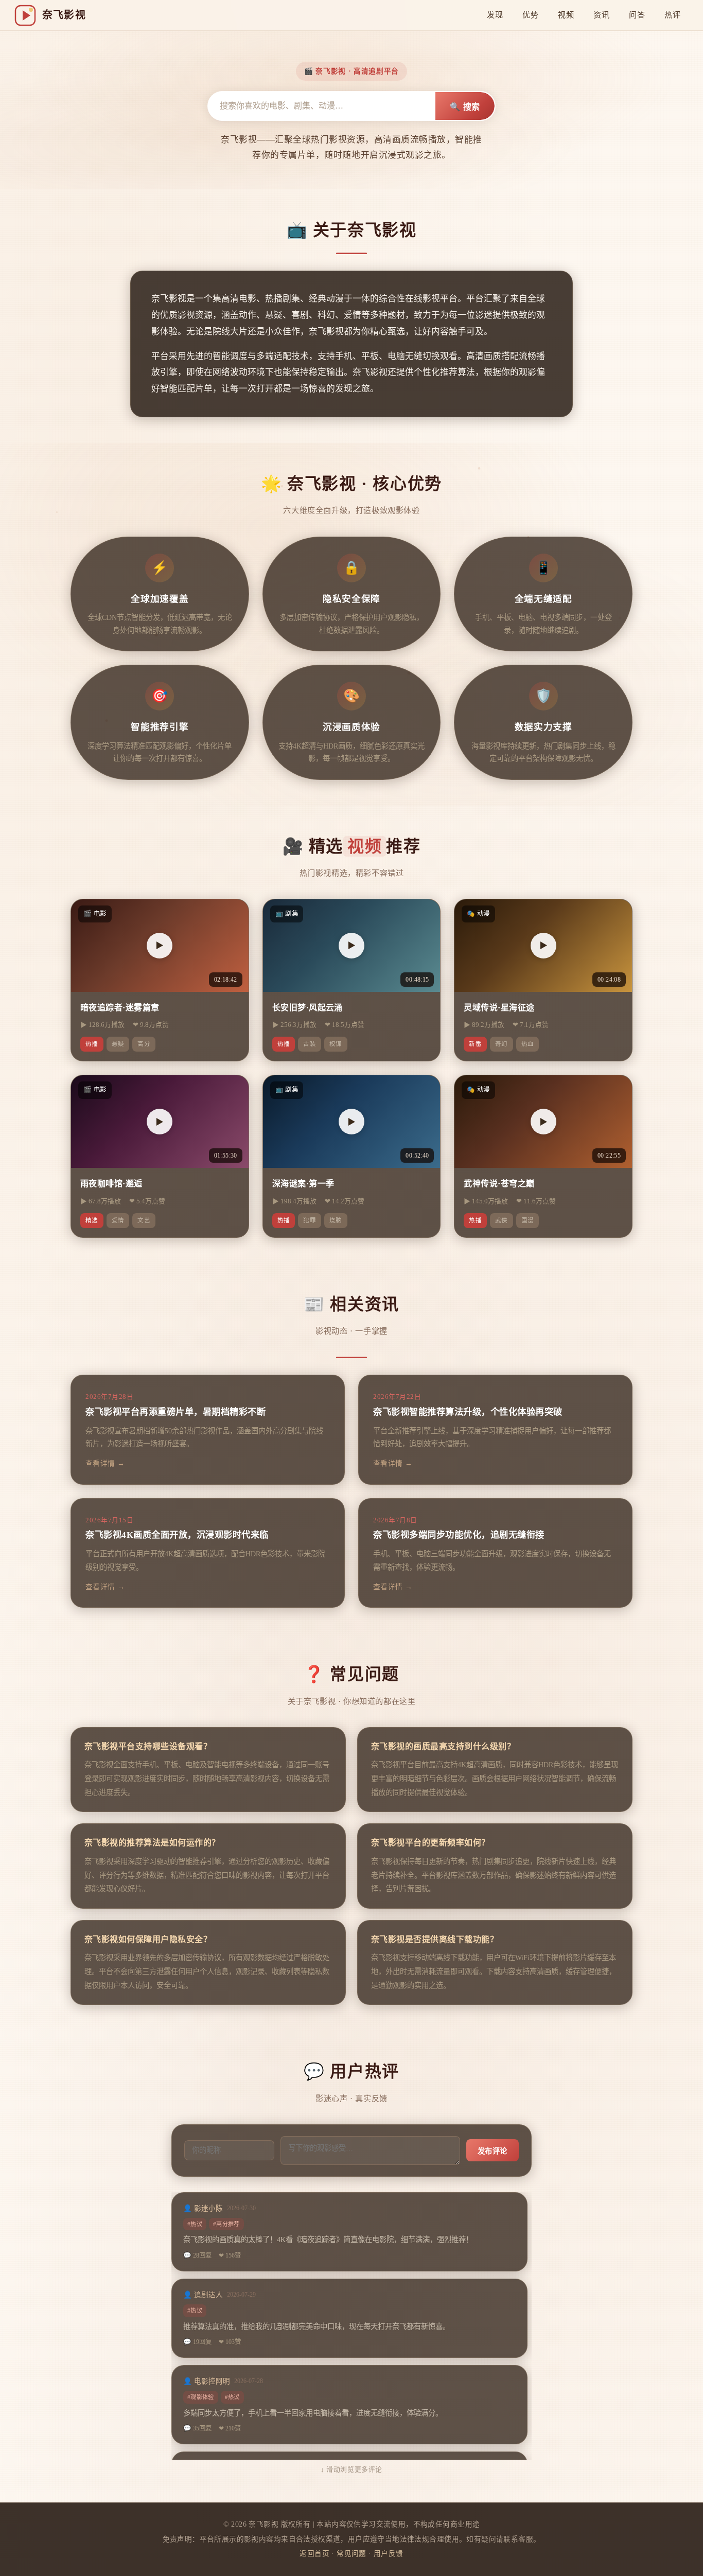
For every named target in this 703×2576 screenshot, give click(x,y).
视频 (566, 15)
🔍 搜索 (465, 107)
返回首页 (314, 2554)
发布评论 (493, 2151)
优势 (530, 15)
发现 (495, 15)
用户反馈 (389, 2554)
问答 (637, 15)
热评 (672, 15)
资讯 (601, 15)
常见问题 (351, 2554)
